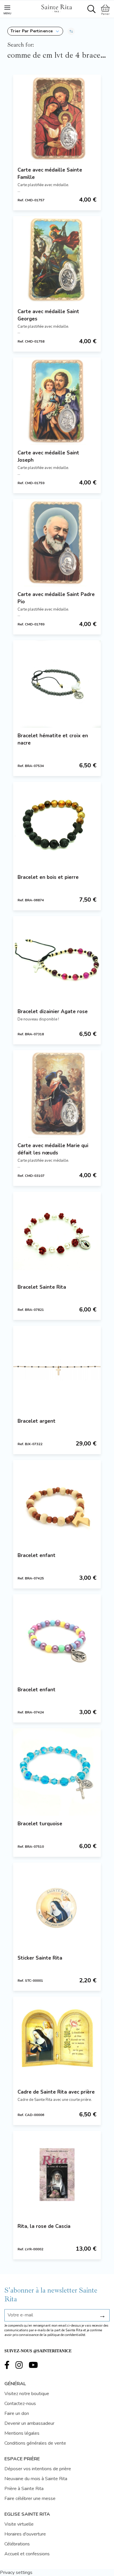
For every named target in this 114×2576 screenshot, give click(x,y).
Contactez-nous (20, 2404)
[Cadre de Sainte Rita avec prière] (57, 2040)
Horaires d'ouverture (25, 2534)
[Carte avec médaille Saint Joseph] (57, 401)
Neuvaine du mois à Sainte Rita (36, 2479)
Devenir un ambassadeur (29, 2423)
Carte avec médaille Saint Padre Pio (56, 598)
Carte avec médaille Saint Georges (48, 315)
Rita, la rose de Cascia (44, 2226)
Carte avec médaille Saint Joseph (48, 456)
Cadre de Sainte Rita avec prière (56, 2092)
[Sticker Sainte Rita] (57, 1906)
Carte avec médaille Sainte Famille (50, 174)
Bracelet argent (37, 1421)
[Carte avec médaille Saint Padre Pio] (57, 543)
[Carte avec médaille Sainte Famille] (57, 118)
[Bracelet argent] (57, 1369)
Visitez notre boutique (27, 2394)
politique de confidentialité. (67, 2335)
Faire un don (17, 2413)
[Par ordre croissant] (71, 31)
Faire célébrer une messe (30, 2499)
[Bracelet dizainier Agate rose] (57, 960)
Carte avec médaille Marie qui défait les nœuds (53, 1149)
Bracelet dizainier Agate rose (53, 1012)
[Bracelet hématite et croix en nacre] (57, 684)
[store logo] (56, 8)
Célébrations (17, 2544)
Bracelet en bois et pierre (48, 877)
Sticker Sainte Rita (40, 1958)
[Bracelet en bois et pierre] (57, 826)
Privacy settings (16, 2573)
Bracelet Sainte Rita (42, 1287)
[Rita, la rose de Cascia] (57, 2175)
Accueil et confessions (27, 2554)
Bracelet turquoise (40, 1824)
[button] (35, 31)
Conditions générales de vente (35, 2443)
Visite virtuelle (19, 2524)
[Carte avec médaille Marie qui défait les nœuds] (57, 1094)
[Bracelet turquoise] (57, 1772)
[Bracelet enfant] (57, 1504)
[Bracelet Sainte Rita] (57, 1235)
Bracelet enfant (37, 1555)
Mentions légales (22, 2433)
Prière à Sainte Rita (24, 2489)
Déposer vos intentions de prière (38, 2469)
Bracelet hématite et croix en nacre (53, 739)
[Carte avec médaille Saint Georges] (57, 260)
